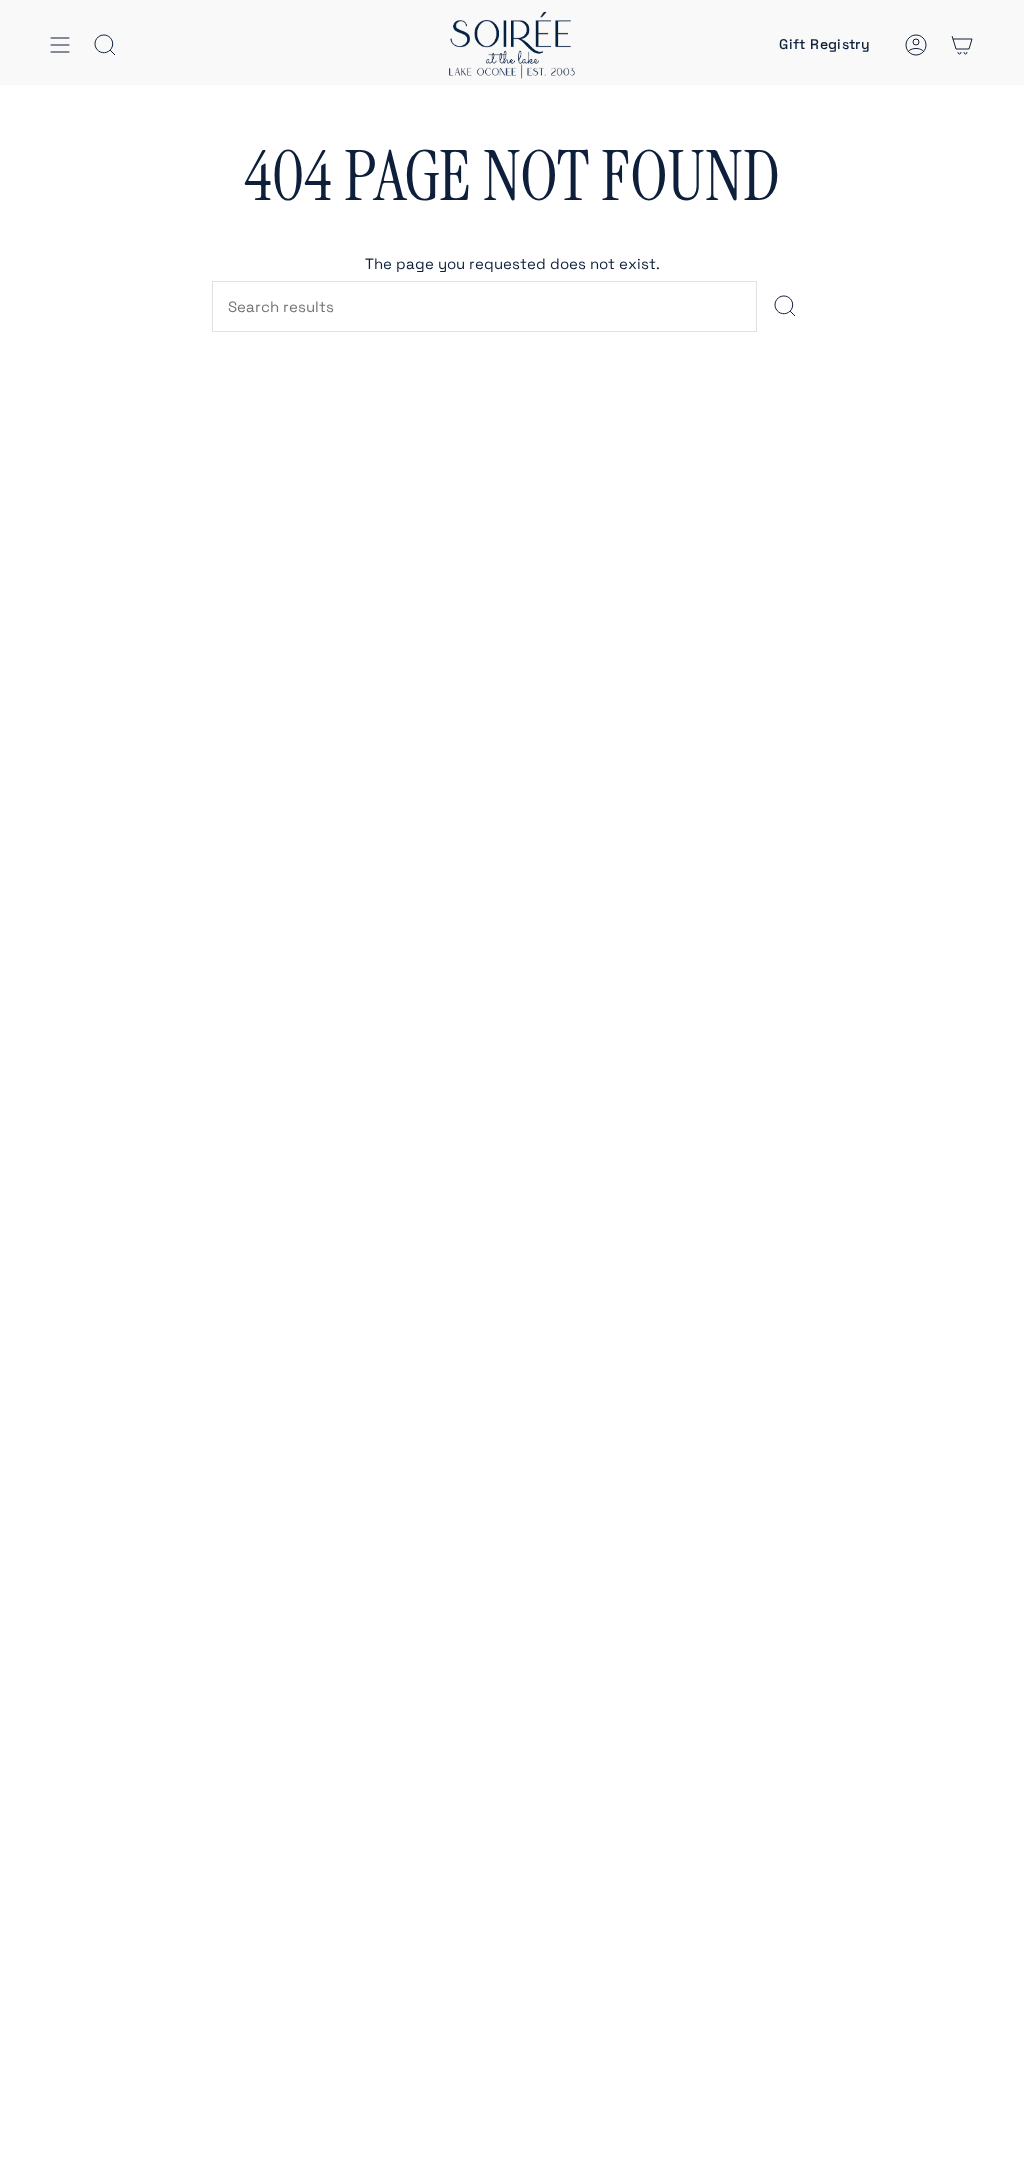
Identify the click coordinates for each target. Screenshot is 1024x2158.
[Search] (784, 306)
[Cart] (962, 45)
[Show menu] (60, 45)
